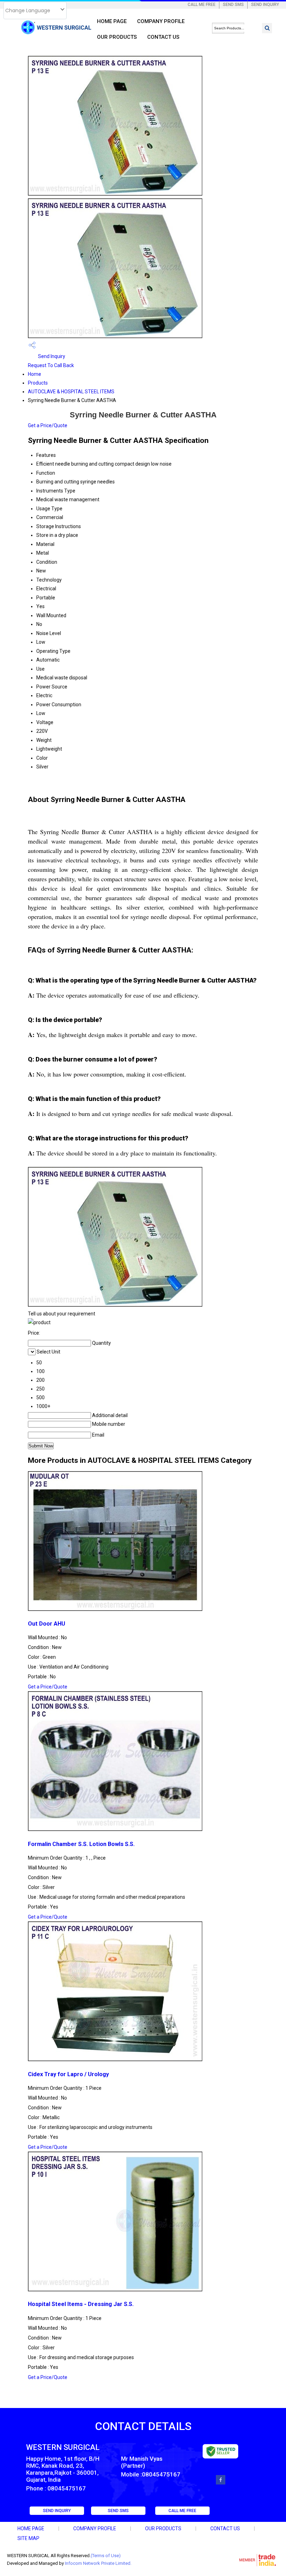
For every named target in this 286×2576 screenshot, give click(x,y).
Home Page (112, 21)
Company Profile (161, 21)
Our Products (117, 37)
